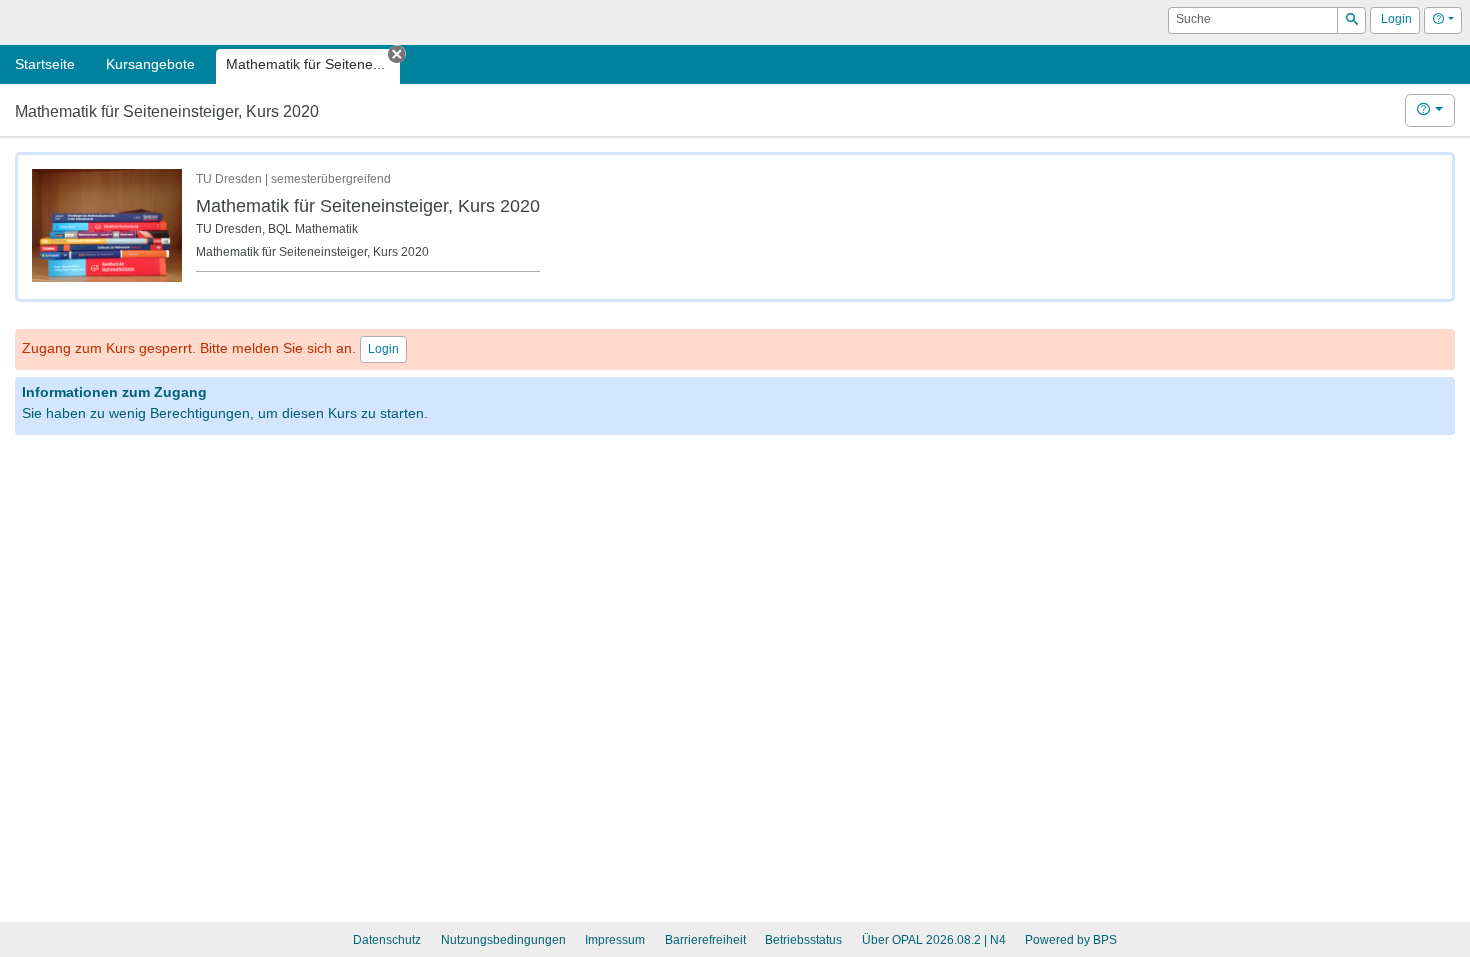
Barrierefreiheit (705, 940)
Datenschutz (387, 940)
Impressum (615, 940)
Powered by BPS (1071, 940)
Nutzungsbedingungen (503, 940)
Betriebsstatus (803, 940)
